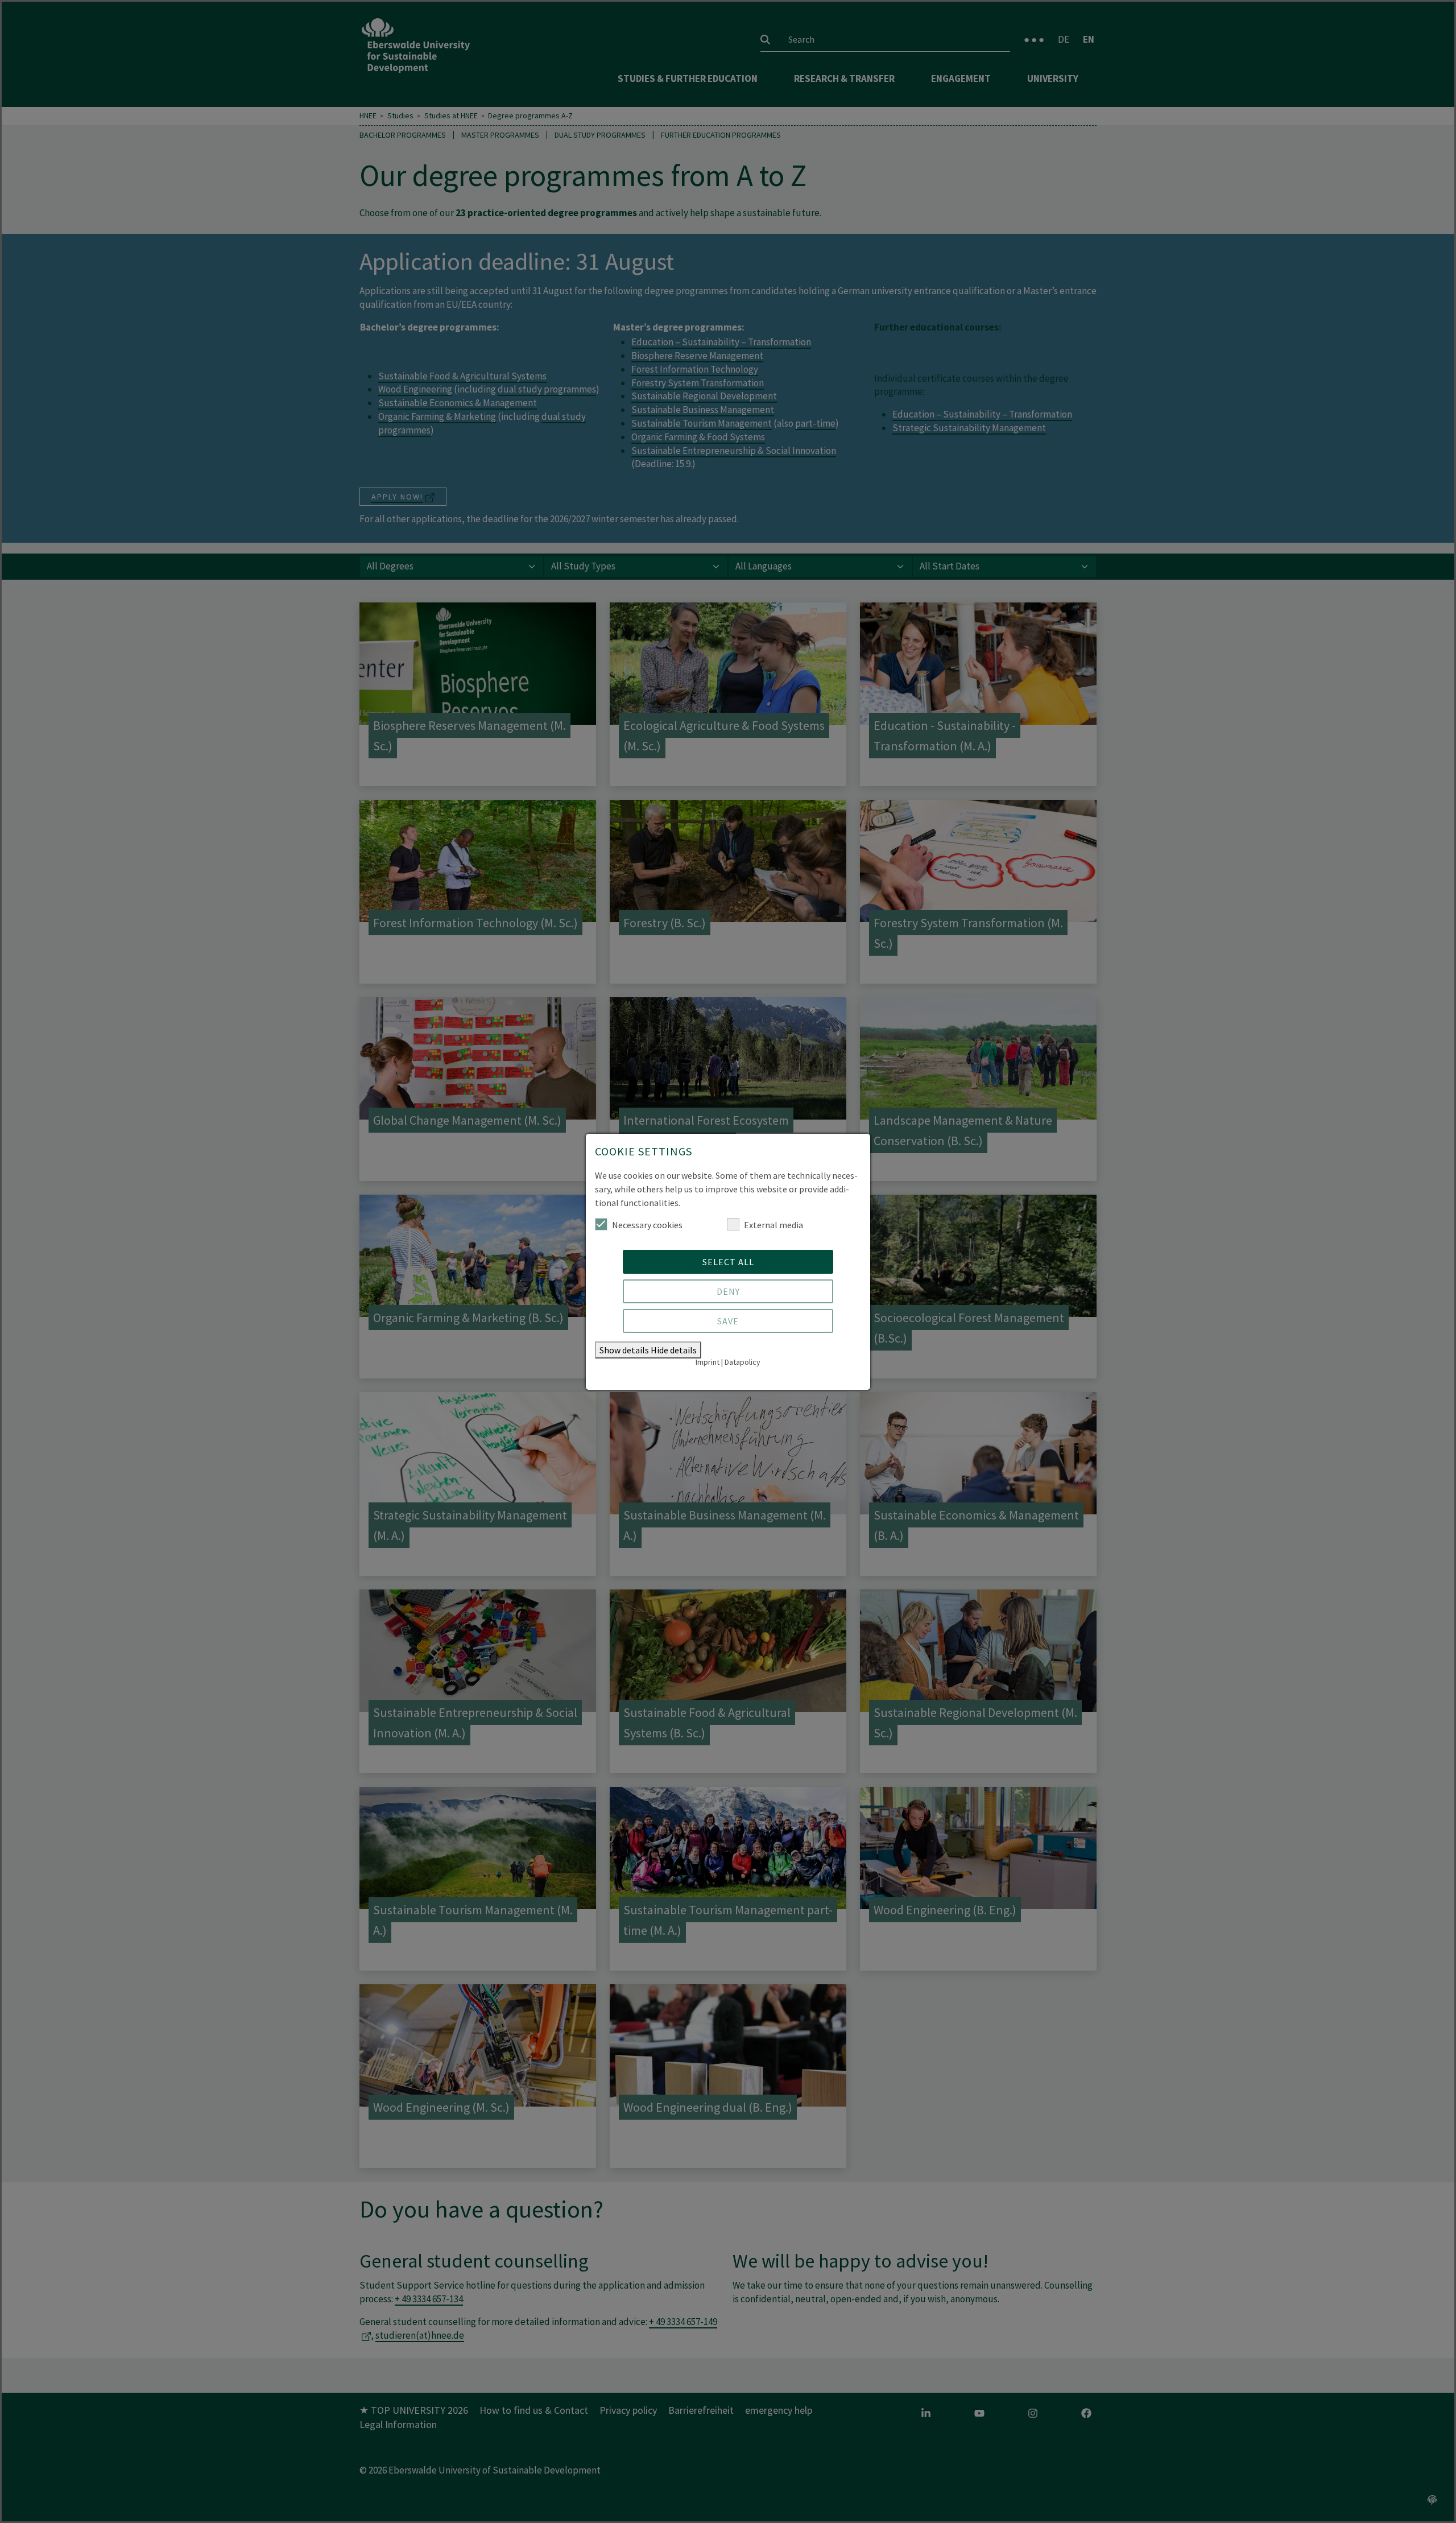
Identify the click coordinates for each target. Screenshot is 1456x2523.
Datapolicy (743, 1362)
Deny (728, 1291)
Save (728, 1321)
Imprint (708, 1362)
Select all (728, 1262)
